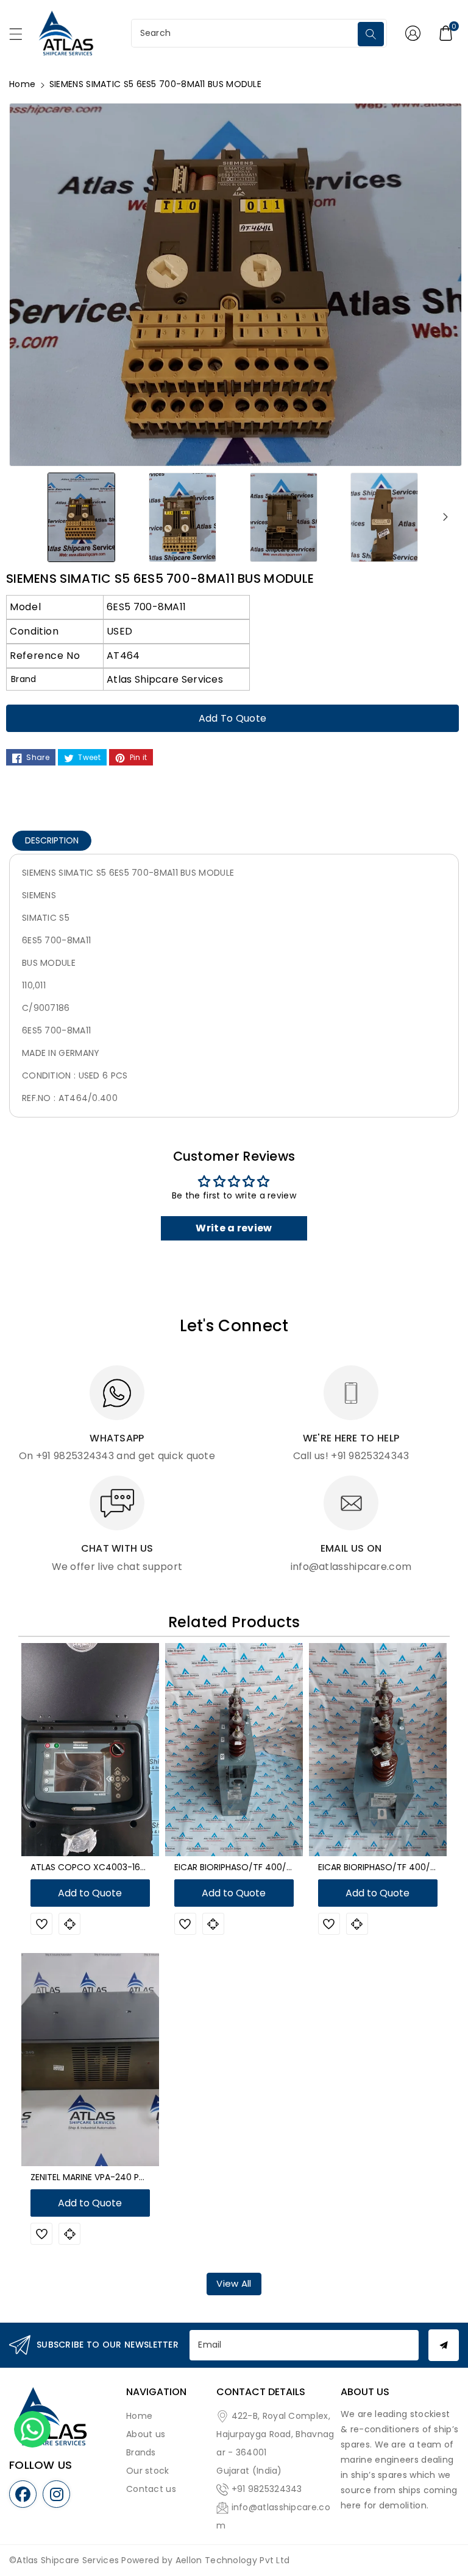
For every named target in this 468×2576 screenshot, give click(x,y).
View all (234, 2283)
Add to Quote (233, 718)
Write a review (234, 1228)
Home (22, 84)
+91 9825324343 (267, 2489)
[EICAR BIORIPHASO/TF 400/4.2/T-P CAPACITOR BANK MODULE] (234, 1750)
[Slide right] (445, 517)
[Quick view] (69, 1924)
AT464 (123, 656)
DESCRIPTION (52, 840)
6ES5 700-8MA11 (146, 607)
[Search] (371, 34)
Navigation (156, 2392)
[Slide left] (23, 517)
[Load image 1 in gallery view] (82, 517)
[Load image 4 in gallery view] (385, 517)
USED (119, 631)
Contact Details (261, 2392)
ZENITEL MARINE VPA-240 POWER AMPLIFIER (118, 2177)
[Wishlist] (41, 1924)
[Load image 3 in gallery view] (283, 517)
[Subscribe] (444, 2345)
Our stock (148, 2471)
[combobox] (246, 33)
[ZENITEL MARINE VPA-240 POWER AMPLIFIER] (90, 2060)
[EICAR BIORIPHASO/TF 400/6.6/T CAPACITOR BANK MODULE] (378, 1750)
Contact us (151, 2489)
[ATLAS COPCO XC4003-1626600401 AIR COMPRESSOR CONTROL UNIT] (90, 1750)
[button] (21, 37)
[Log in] (413, 33)
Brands (141, 2452)
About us (146, 2434)
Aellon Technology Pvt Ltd (233, 2560)
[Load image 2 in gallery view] (183, 517)
